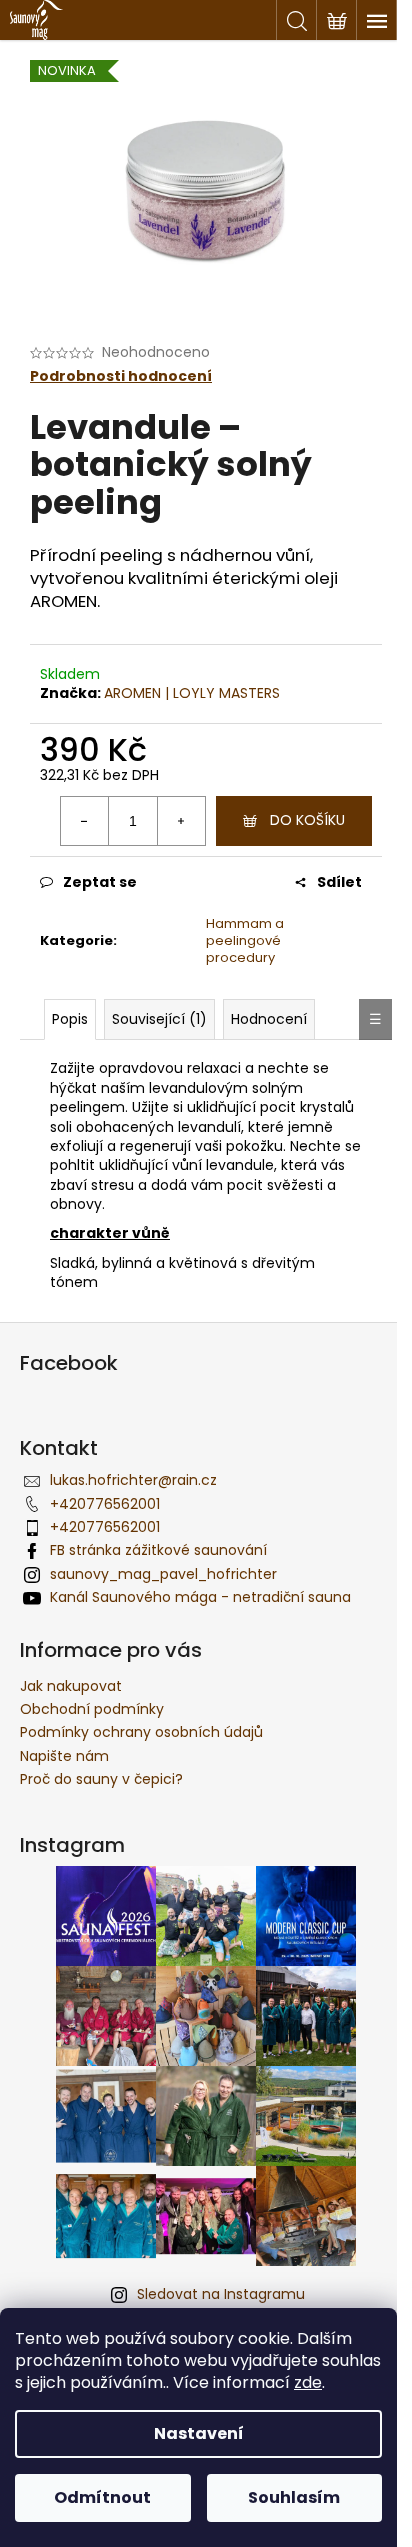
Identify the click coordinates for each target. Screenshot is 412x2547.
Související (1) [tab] (159, 1019)
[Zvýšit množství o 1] (181, 821)
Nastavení (199, 2433)
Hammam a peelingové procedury (245, 940)
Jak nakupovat (71, 1686)
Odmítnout (102, 2497)
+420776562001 (105, 1504)
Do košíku (307, 820)
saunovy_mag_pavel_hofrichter (163, 1574)
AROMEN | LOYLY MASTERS (192, 693)
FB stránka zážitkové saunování (158, 1550)
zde (308, 2382)
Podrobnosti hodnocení (121, 376)
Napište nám (64, 1756)
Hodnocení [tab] (269, 1019)
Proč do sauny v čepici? (101, 1779)
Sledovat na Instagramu (221, 2294)
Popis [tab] (70, 1019)
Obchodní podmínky (92, 1709)
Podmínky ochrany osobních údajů (141, 1732)
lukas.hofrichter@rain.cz (133, 1480)
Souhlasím (294, 2497)
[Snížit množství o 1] (85, 821)
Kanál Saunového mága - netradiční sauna (200, 1597)
